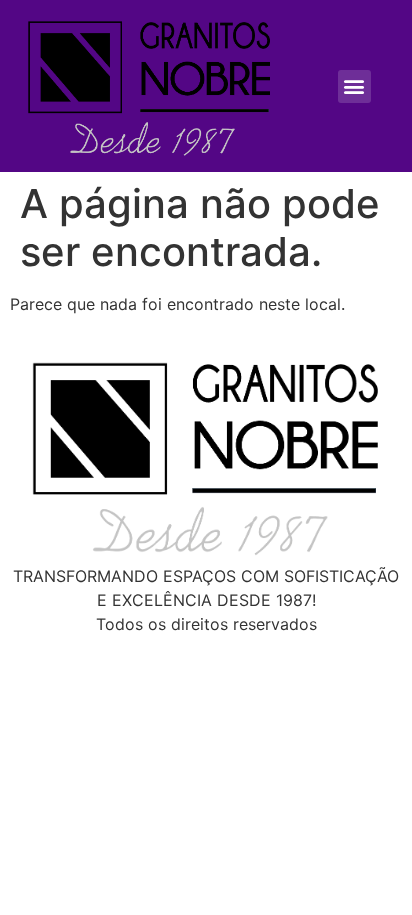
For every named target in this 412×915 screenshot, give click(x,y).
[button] (354, 86)
